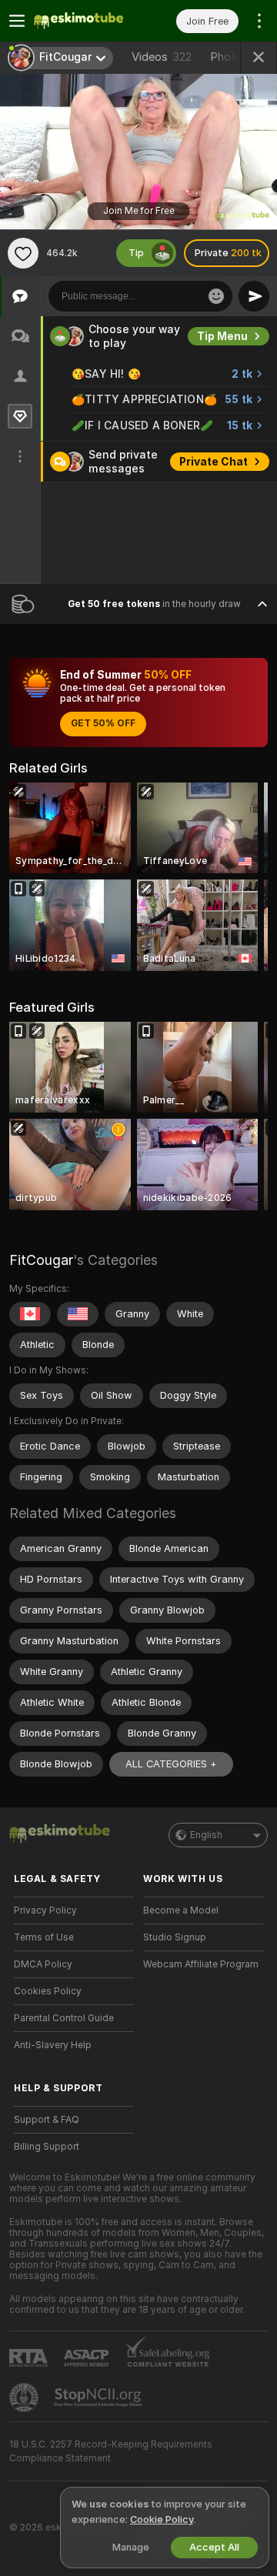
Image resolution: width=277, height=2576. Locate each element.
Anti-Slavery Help (53, 2045)
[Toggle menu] (17, 21)
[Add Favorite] (23, 253)
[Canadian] (30, 1314)
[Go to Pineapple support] (25, 2397)
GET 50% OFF (103, 723)
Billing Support (47, 2147)
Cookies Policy (48, 1991)
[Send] (254, 296)
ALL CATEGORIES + (171, 1764)
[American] (78, 1314)
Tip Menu (222, 336)
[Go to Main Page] (86, 21)
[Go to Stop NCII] (99, 2397)
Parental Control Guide (64, 2018)
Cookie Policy (162, 2519)
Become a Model (181, 1910)
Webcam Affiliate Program (201, 1964)
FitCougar (41, 1260)
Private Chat (214, 462)
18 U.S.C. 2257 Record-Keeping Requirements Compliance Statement (111, 2451)
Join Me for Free (139, 211)
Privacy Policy (45, 1910)
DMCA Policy (43, 1964)
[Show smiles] (216, 296)
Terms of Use (44, 1937)
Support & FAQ (47, 2120)
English (206, 1835)
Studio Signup (175, 1937)
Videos (162, 57)
